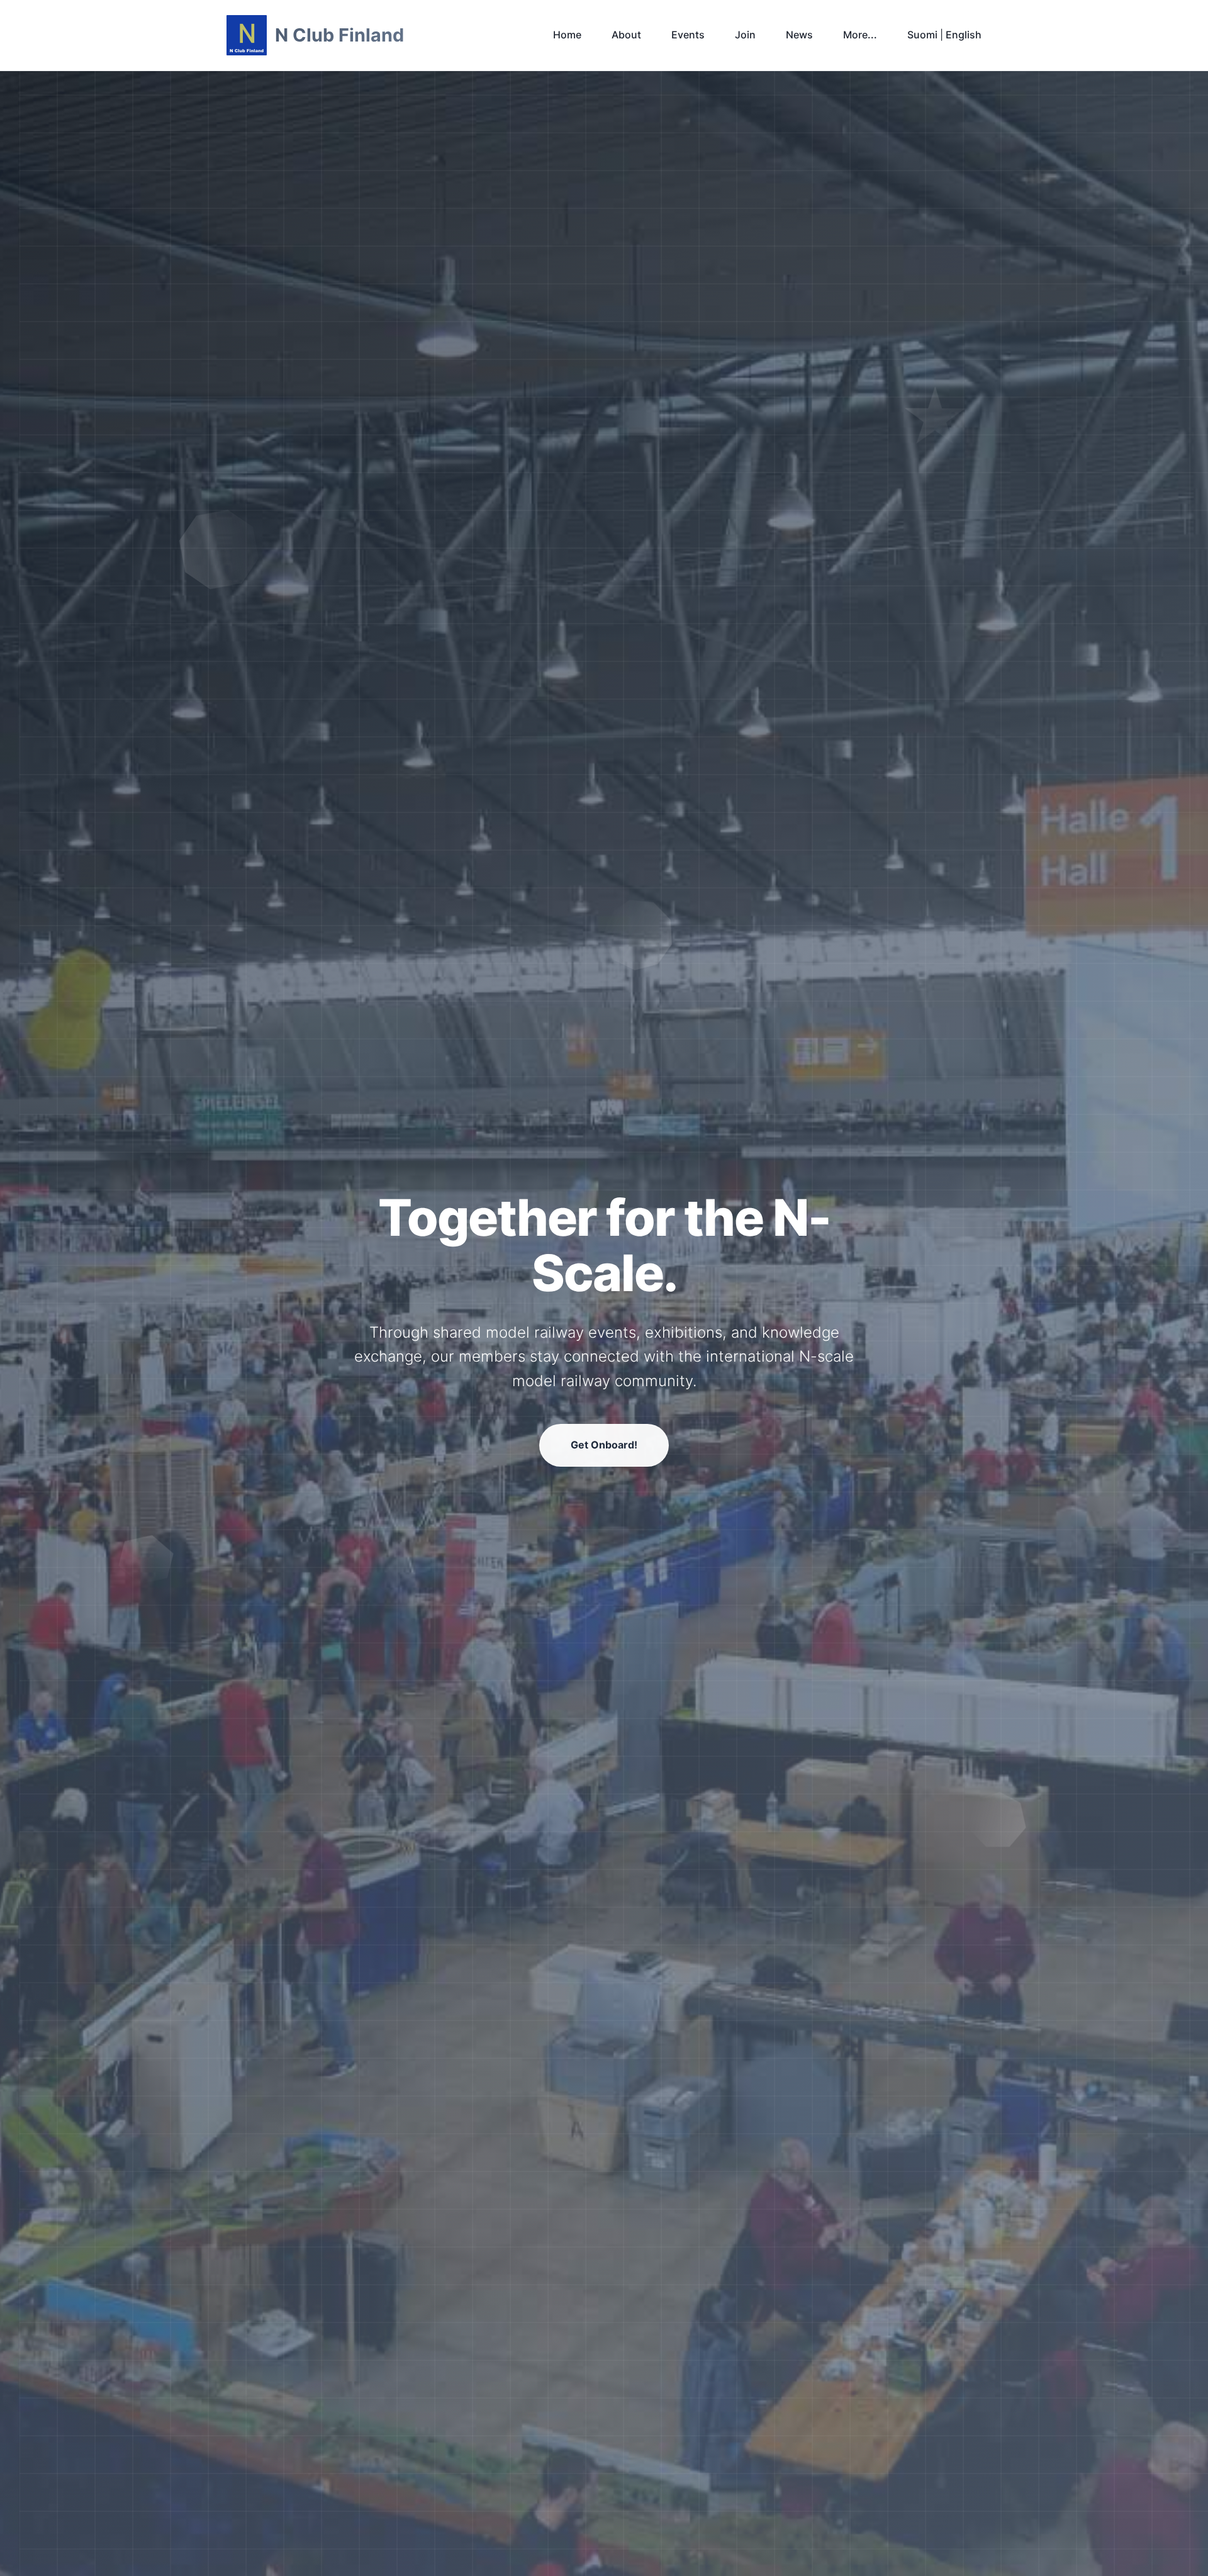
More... (860, 35)
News (799, 35)
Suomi (922, 35)
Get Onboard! (604, 1445)
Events (688, 35)
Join (745, 35)
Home (567, 35)
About (626, 35)
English (964, 35)
